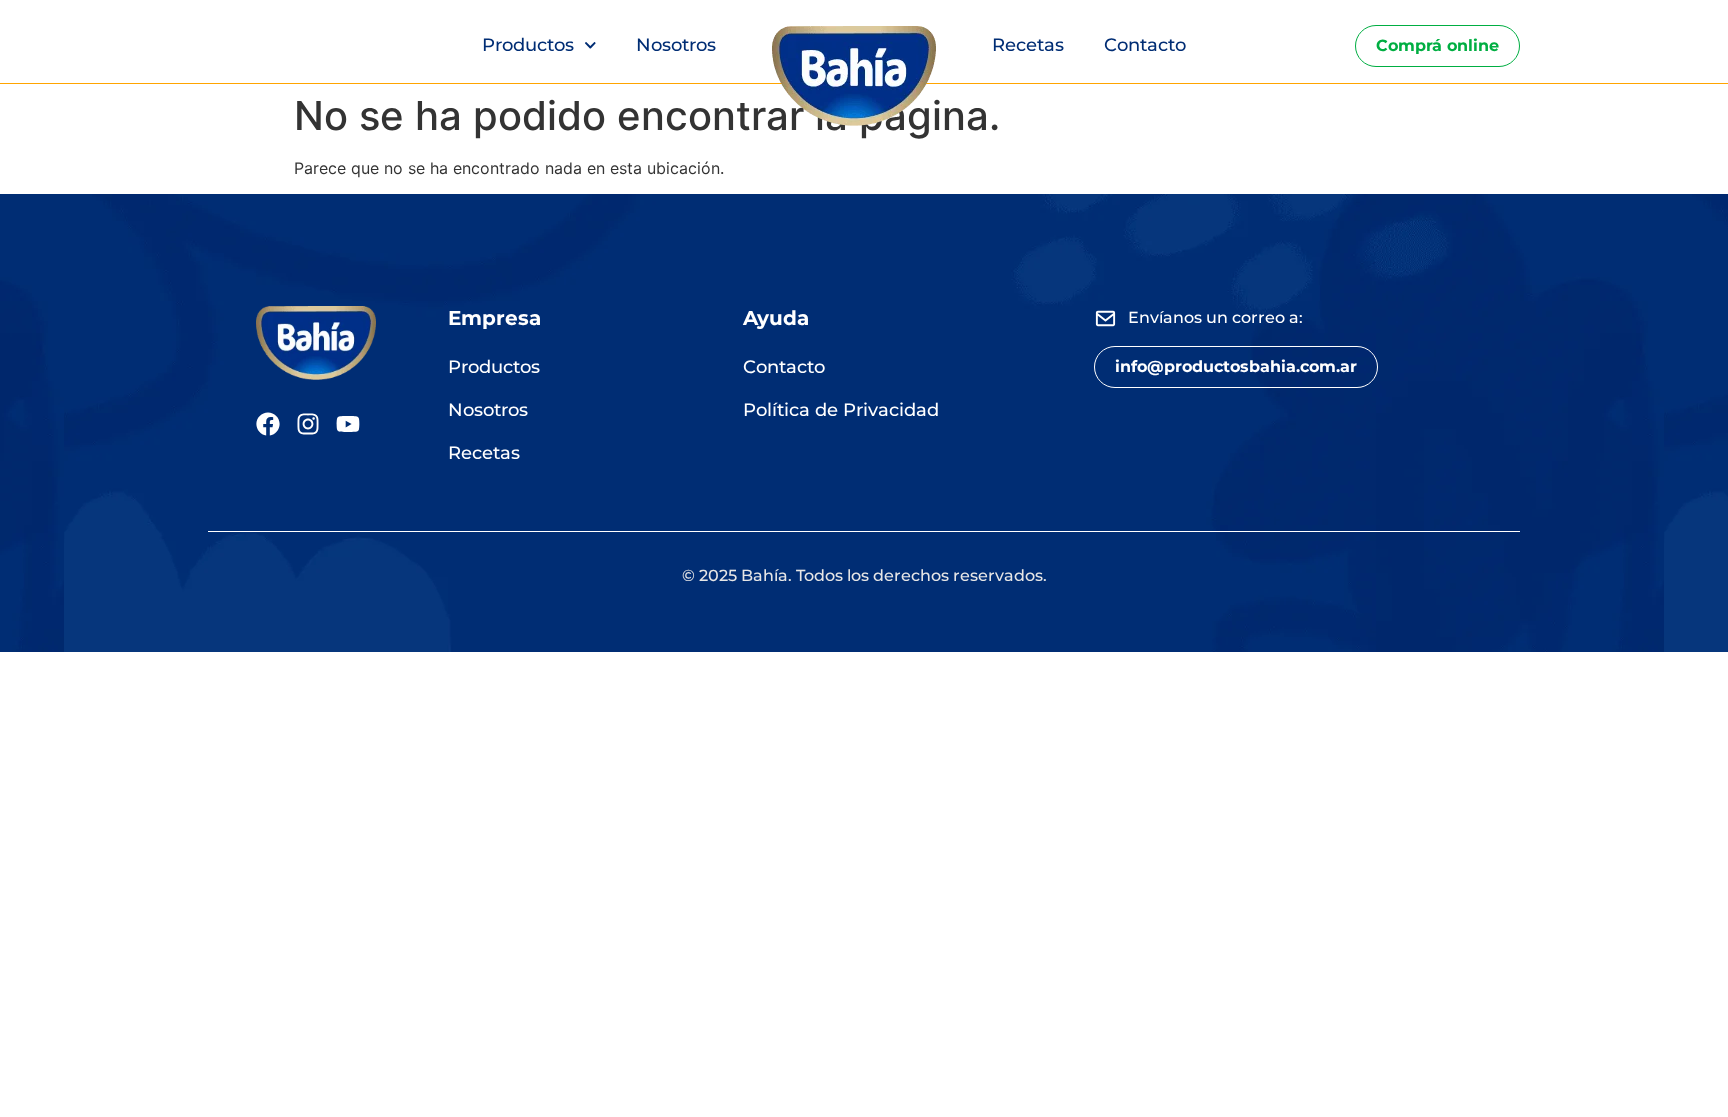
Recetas (1028, 45)
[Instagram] (308, 424)
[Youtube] (348, 424)
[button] (1236, 367)
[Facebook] (268, 424)
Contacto (1145, 45)
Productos (528, 45)
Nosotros (676, 45)
